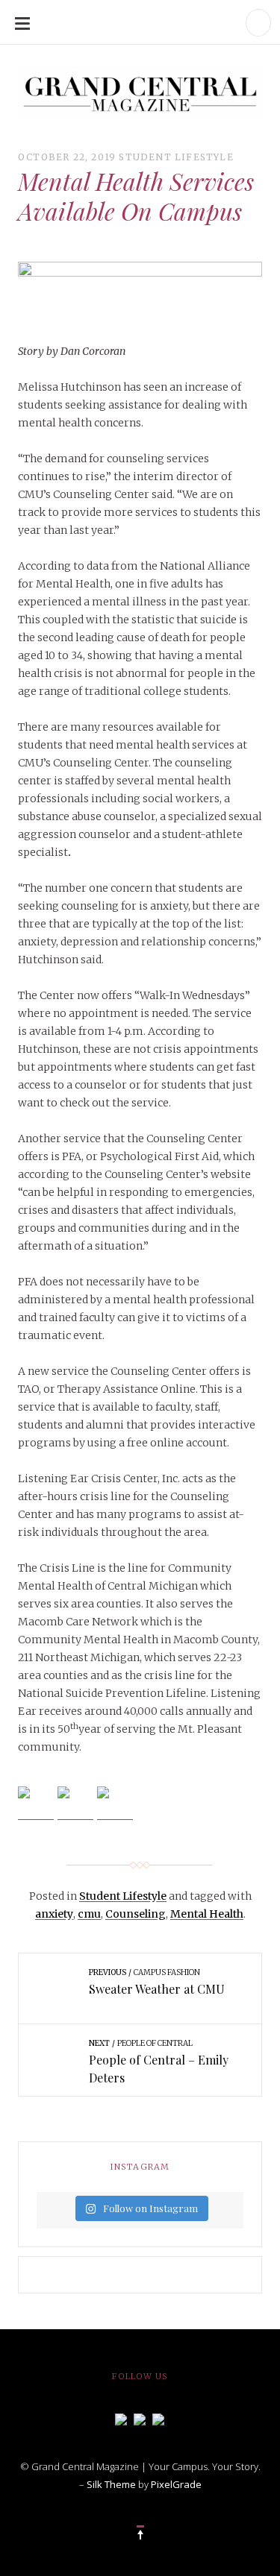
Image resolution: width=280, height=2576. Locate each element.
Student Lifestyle (176, 157)
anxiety (54, 1914)
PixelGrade (176, 2484)
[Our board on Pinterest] (158, 2418)
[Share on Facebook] (36, 1804)
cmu (89, 1914)
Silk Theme (111, 2484)
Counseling (136, 1914)
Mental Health (207, 1914)
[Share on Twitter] (75, 1804)
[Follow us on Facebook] (121, 2418)
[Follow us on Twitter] (140, 2418)
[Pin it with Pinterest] (115, 1804)
